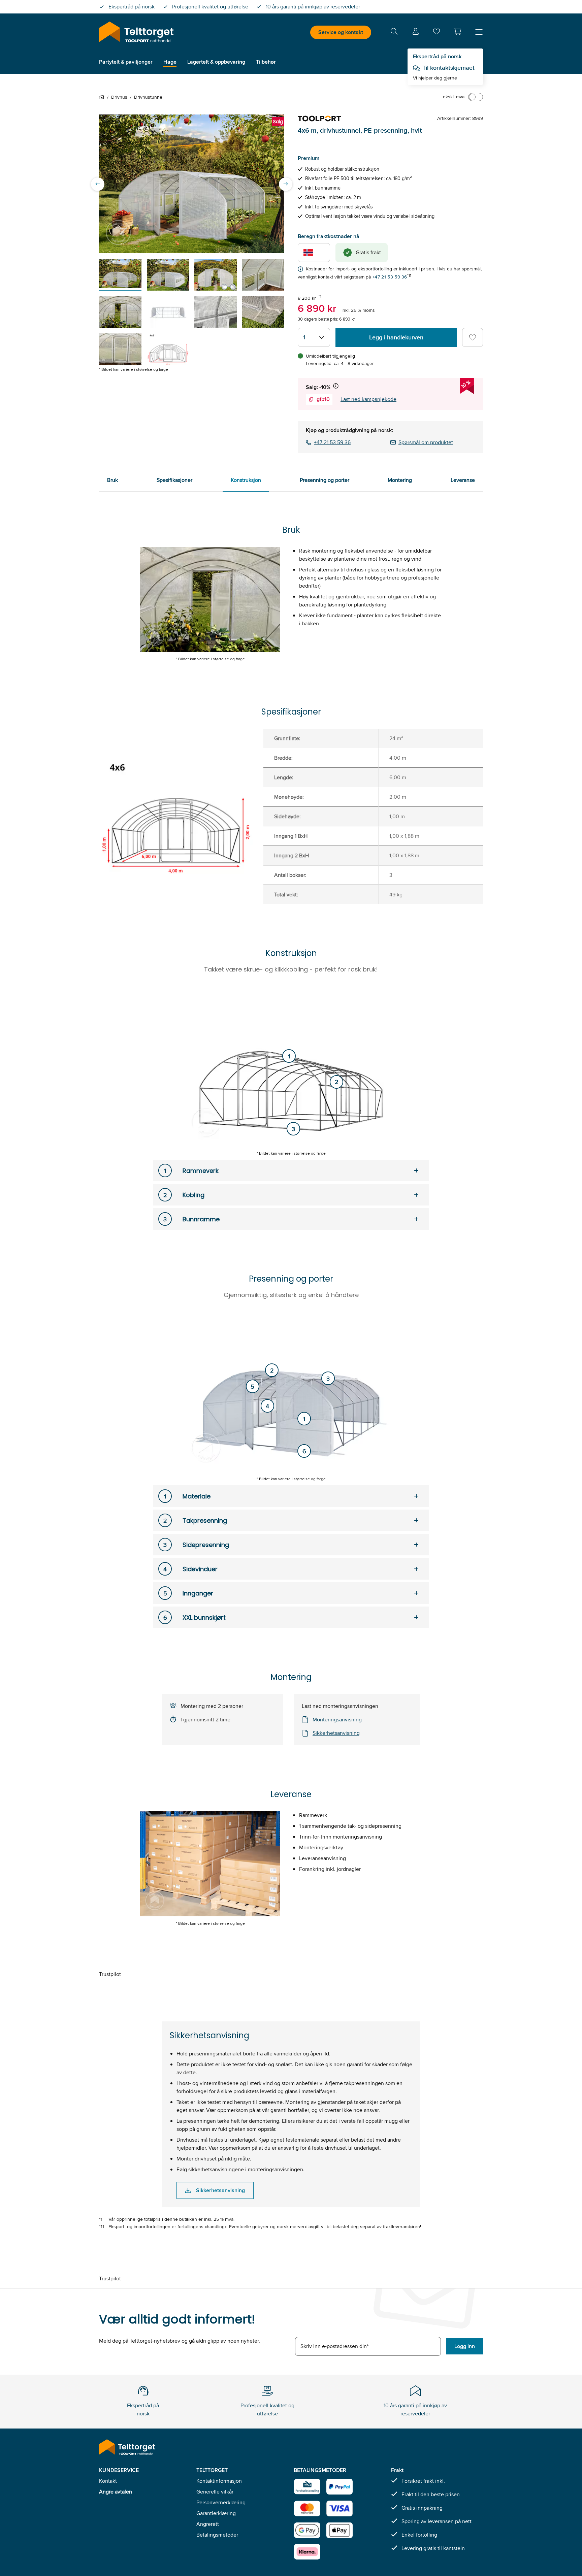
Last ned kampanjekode (368, 399)
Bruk (112, 480)
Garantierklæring (216, 2513)
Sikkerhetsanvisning (336, 1733)
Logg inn (465, 2346)
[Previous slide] (98, 184)
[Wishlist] (437, 33)
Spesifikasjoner (174, 480)
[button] (457, 31)
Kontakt (108, 2481)
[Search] (394, 32)
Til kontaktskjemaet (448, 68)
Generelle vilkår (215, 2492)
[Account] (416, 32)
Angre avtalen (116, 2492)
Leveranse (463, 480)
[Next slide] (286, 184)
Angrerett (208, 2524)
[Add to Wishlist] (473, 337)
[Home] (103, 97)
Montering (400, 480)
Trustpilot (110, 1974)
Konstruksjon (246, 480)
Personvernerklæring (221, 2502)
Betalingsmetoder (217, 2535)
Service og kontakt (341, 32)
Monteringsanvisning (337, 1720)
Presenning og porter (325, 480)
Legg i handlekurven (396, 337)
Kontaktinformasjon (219, 2481)
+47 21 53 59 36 (390, 277)
